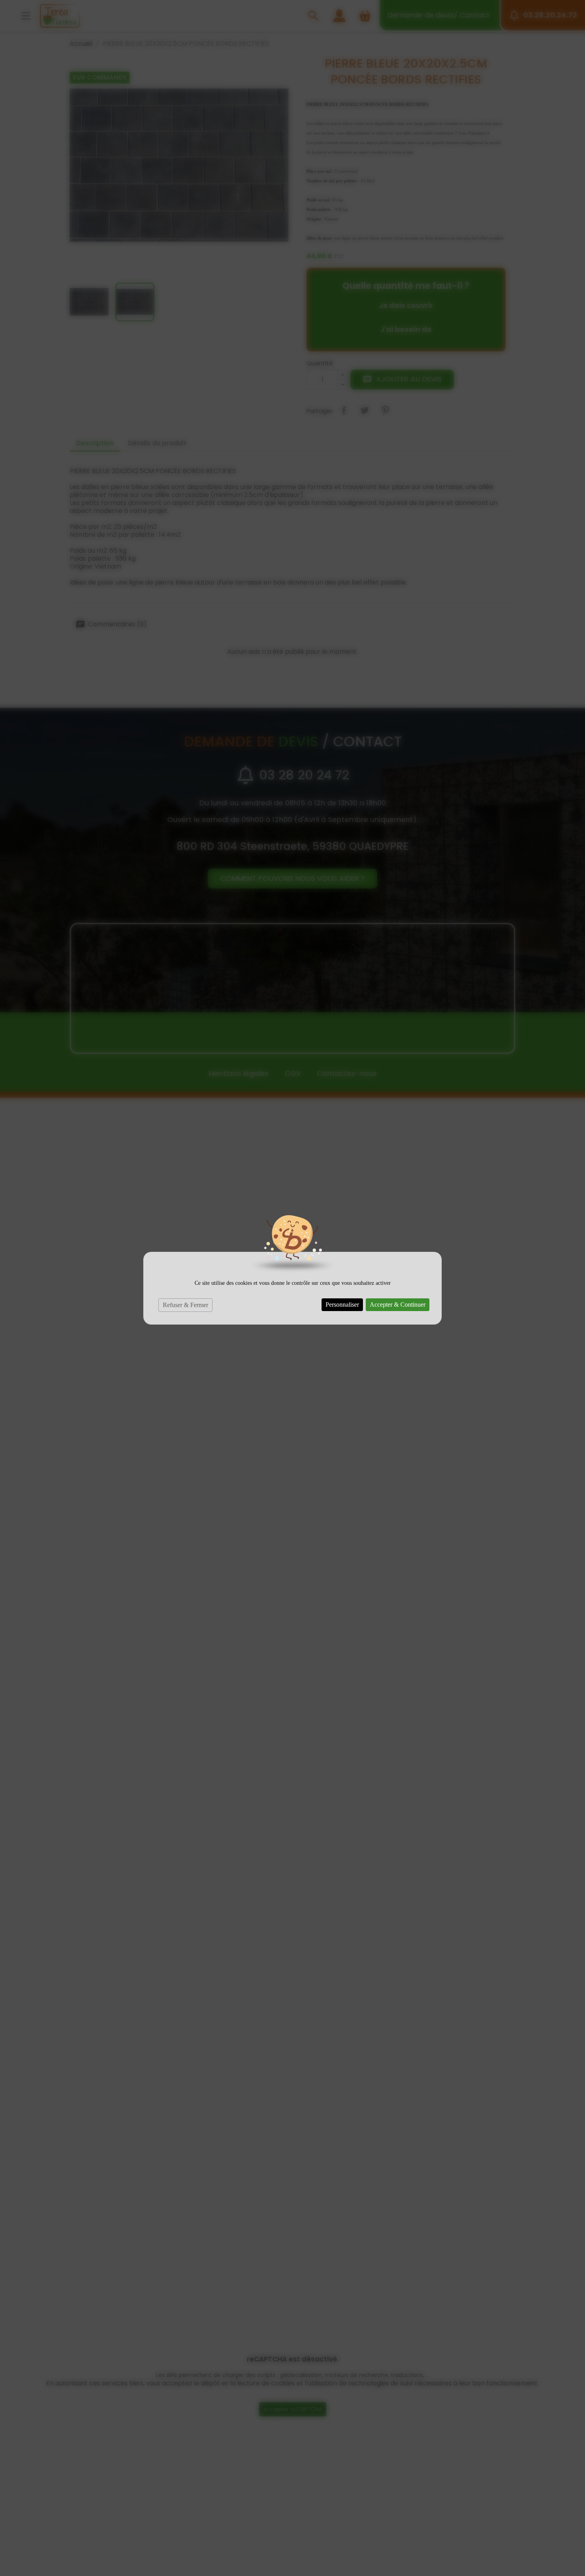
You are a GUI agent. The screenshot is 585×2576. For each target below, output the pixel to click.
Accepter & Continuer (398, 1305)
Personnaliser (342, 1305)
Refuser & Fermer (185, 1305)
